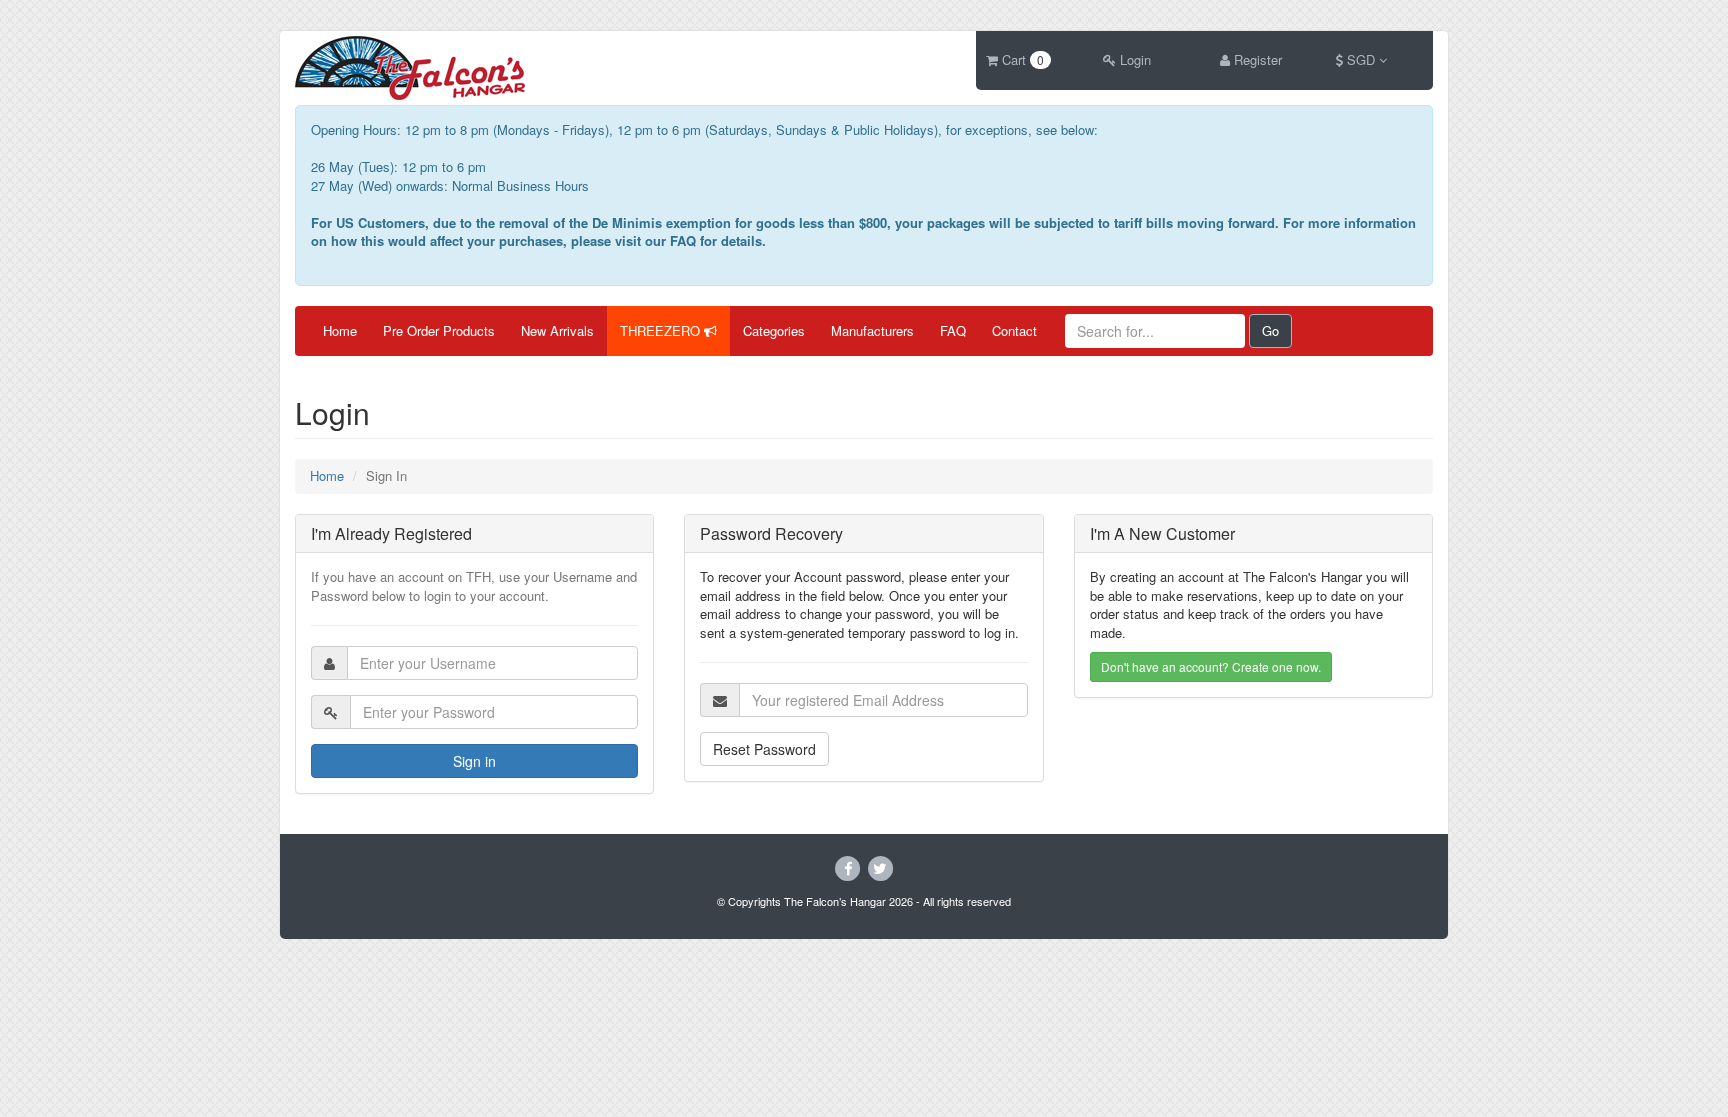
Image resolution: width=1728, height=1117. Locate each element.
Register (1256, 59)
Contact (1014, 330)
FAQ (953, 330)
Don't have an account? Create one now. (1211, 666)
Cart (1021, 59)
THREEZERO (662, 330)
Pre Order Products (439, 330)
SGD (1361, 59)
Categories (774, 330)
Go (1270, 330)
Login (1133, 59)
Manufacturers (872, 330)
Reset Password (764, 749)
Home (340, 330)
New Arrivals (557, 330)
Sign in (474, 761)
